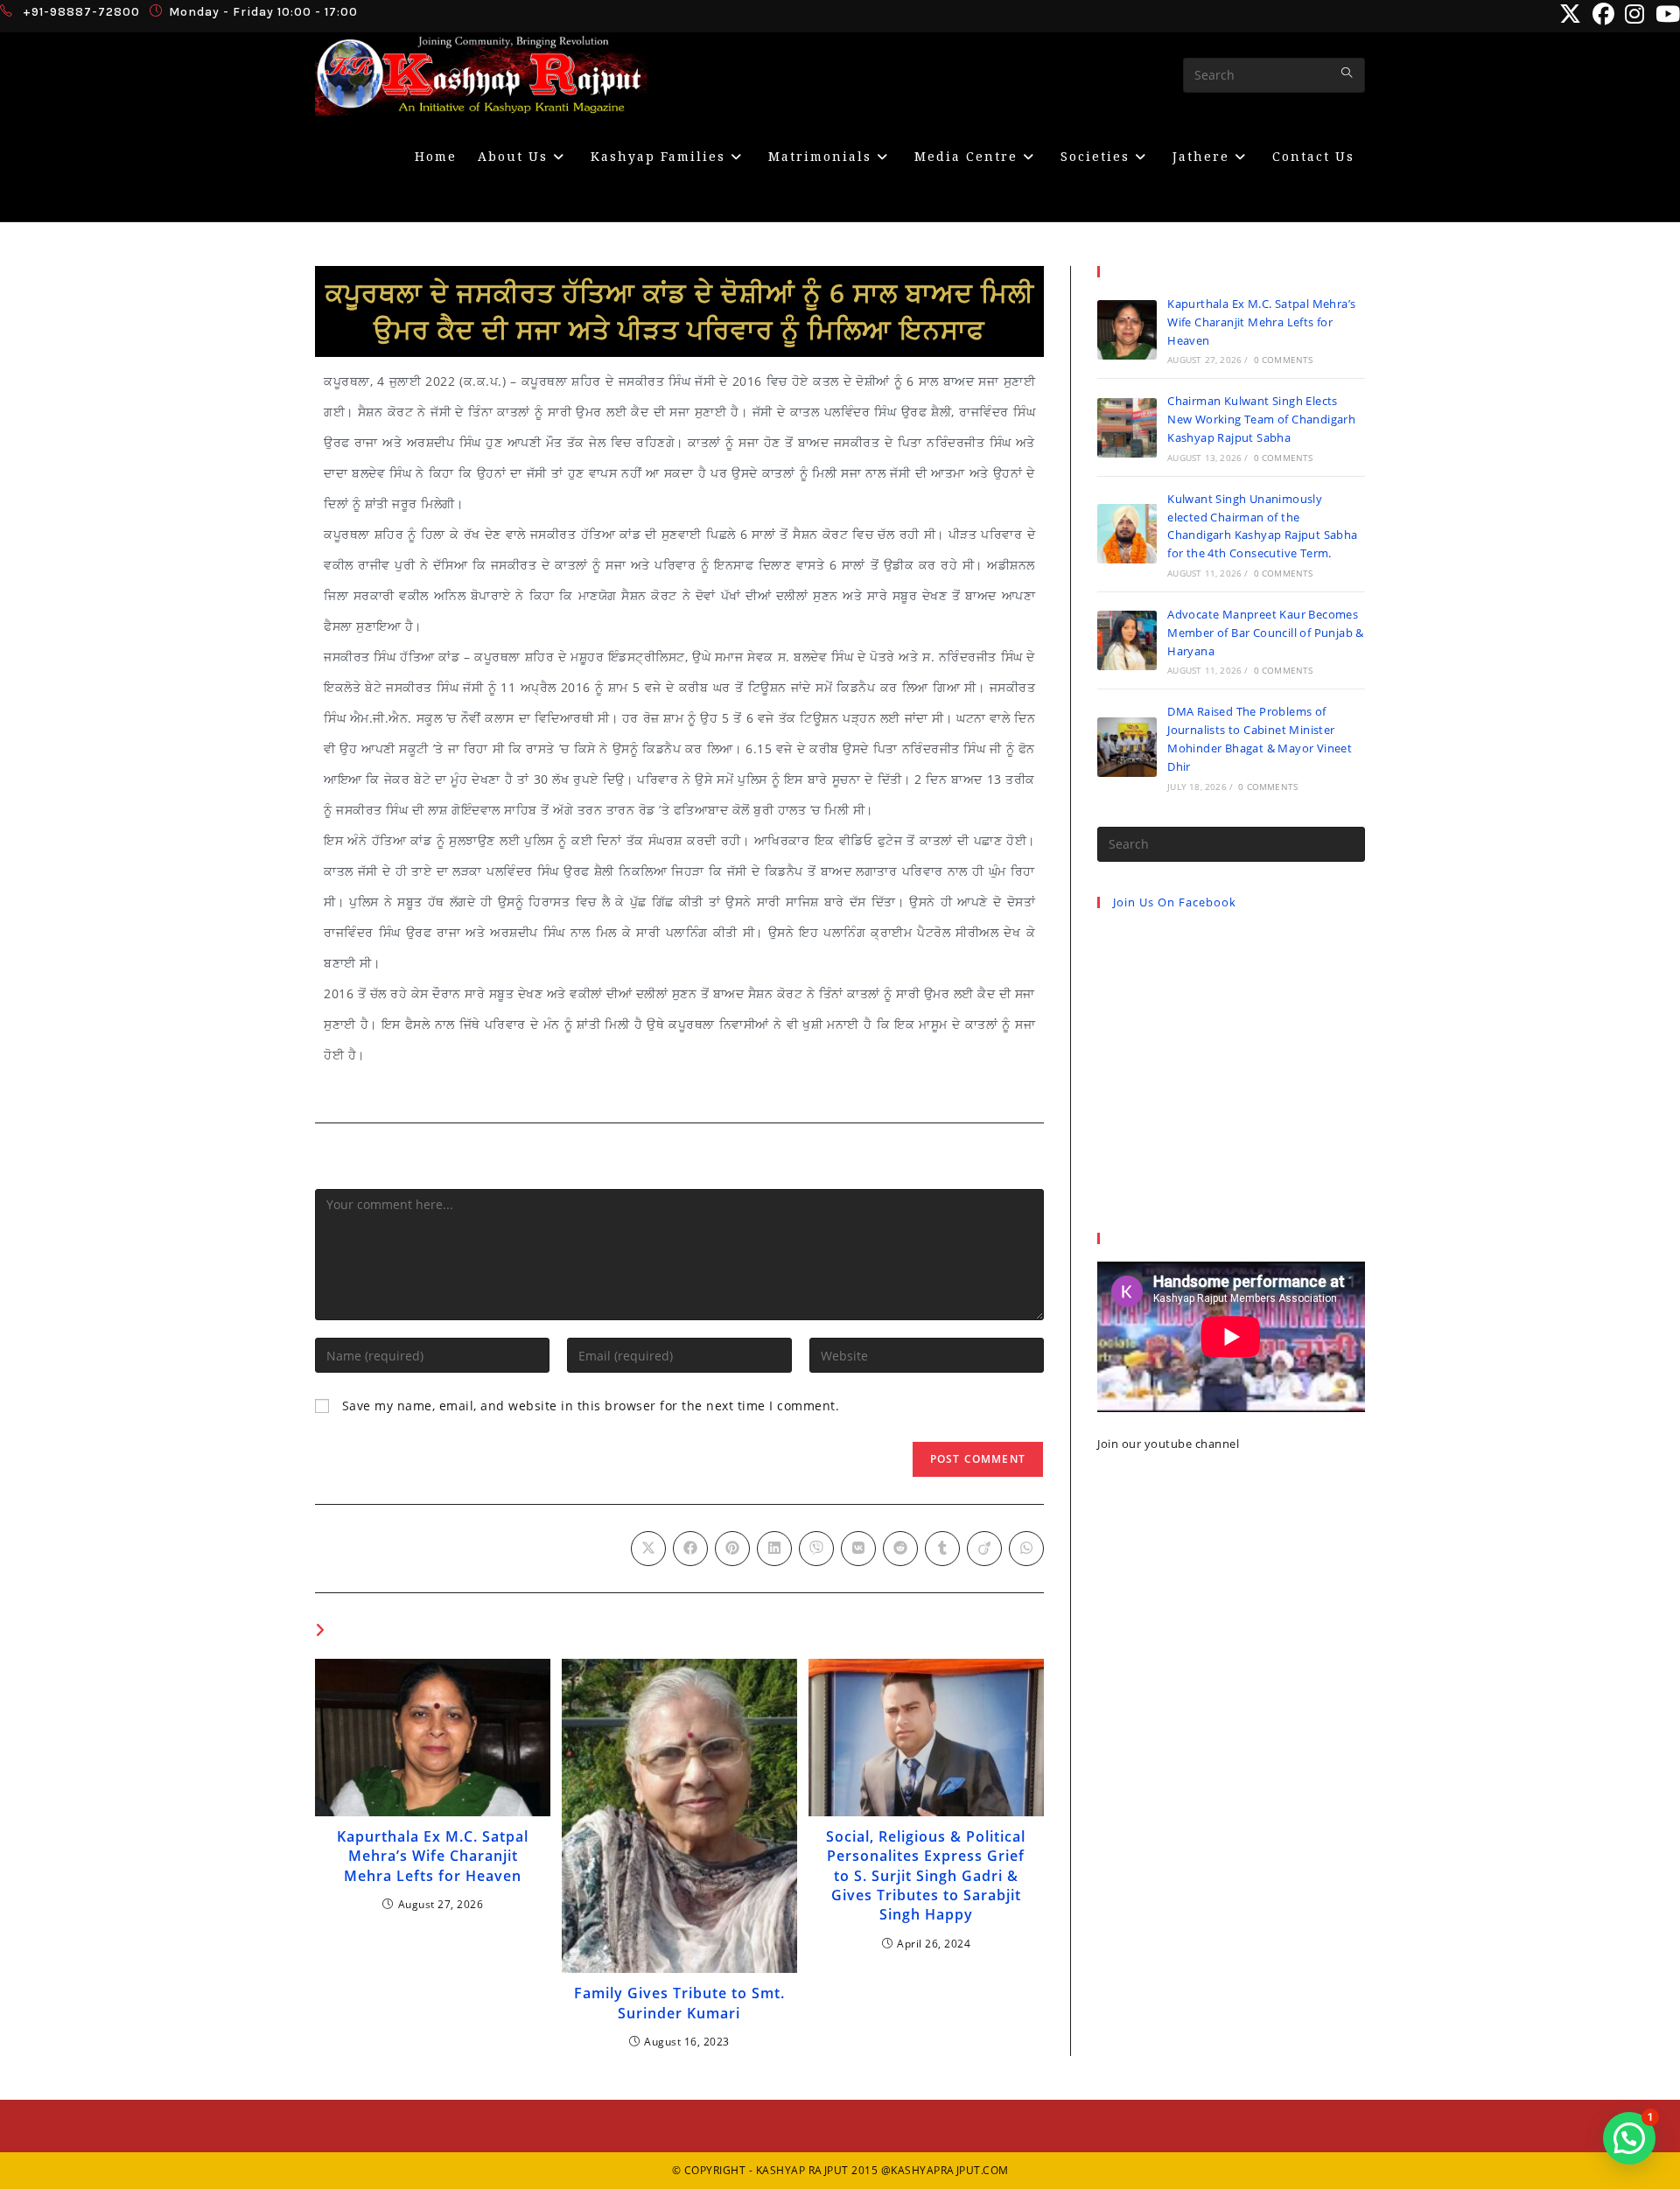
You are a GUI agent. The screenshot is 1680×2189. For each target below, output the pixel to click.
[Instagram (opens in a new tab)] (1635, 14)
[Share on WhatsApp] (1026, 1549)
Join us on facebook (1175, 902)
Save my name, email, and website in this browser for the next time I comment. (591, 1406)
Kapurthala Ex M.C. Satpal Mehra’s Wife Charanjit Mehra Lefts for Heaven (433, 1856)
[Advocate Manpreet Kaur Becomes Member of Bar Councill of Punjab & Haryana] (1127, 640)
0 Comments (1284, 360)
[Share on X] (648, 1549)
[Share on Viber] (816, 1549)
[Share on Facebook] (690, 1549)
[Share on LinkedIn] (774, 1549)
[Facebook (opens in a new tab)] (1604, 14)
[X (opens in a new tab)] (1571, 14)
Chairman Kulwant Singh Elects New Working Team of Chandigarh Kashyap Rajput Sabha (1261, 419)
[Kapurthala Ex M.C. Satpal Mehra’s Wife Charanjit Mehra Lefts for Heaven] (1127, 330)
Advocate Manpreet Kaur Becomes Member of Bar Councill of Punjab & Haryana (1266, 633)
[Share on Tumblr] (942, 1549)
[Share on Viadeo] (984, 1549)
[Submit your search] (1347, 73)
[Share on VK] (858, 1549)
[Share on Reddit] (900, 1549)
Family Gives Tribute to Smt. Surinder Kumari (679, 2003)
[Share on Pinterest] (732, 1549)
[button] (1629, 2138)
